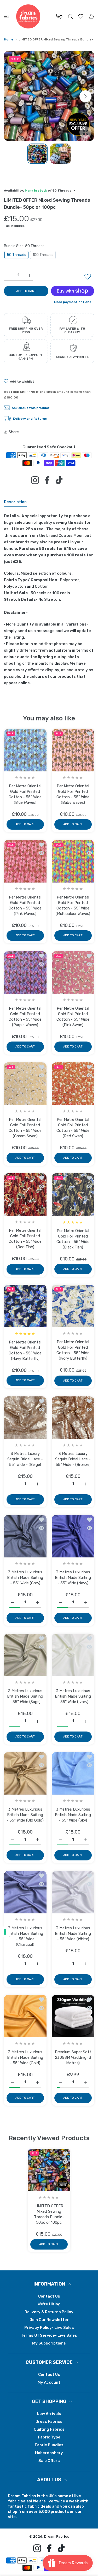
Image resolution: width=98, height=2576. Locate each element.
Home (9, 39)
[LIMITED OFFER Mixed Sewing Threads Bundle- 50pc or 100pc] (49, 2170)
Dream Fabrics (56, 2536)
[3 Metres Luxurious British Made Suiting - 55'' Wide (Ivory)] (73, 1655)
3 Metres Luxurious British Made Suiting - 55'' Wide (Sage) (25, 1696)
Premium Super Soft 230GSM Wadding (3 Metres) (73, 2057)
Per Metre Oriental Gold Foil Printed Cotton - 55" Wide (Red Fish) (25, 1239)
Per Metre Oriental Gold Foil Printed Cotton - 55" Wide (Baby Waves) (73, 794)
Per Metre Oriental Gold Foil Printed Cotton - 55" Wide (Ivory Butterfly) (73, 1350)
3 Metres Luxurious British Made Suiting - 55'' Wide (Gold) (25, 2057)
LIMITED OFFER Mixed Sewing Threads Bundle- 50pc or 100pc (49, 2214)
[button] (85, 96)
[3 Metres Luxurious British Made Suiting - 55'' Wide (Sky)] (73, 1773)
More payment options (73, 302)
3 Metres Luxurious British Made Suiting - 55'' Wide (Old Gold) (25, 1815)
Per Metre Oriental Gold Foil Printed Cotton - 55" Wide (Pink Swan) (73, 1016)
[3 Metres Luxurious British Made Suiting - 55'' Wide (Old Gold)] (25, 1773)
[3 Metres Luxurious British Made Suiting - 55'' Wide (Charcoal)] (25, 1892)
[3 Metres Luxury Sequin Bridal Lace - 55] (25, 1418)
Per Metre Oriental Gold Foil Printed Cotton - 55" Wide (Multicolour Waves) (73, 905)
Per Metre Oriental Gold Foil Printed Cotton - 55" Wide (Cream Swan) (25, 1128)
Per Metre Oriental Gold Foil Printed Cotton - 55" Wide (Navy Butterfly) (25, 1350)
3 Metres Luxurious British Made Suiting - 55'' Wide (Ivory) (73, 1696)
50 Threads (16, 255)
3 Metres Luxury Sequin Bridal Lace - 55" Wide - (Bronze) (73, 1459)
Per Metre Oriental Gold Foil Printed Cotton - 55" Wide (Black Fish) (73, 1239)
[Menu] (7, 16)
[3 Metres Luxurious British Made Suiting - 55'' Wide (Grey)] (25, 1536)
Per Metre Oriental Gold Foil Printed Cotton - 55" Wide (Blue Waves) (25, 794)
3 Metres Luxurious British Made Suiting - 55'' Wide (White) (73, 1933)
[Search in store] (70, 16)
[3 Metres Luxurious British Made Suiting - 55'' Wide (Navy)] (73, 1536)
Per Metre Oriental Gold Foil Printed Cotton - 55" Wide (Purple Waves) (25, 1016)
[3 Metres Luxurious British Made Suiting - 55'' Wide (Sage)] (25, 1655)
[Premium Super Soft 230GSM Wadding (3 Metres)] (73, 2016)
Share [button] (14, 432)
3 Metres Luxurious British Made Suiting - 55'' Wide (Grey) (25, 1578)
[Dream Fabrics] (28, 16)
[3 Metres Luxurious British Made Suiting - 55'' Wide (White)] (73, 1892)
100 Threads (43, 255)
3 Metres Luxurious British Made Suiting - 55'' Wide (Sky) (73, 1815)
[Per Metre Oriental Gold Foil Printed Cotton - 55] (25, 750)
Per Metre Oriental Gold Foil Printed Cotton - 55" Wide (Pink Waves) (25, 905)
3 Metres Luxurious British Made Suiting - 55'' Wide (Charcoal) (25, 1936)
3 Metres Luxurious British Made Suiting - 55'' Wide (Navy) (73, 1578)
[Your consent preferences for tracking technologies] (5, 1932)
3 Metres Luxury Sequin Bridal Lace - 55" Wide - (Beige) (25, 1459)
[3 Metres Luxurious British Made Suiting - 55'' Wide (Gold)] (25, 2016)
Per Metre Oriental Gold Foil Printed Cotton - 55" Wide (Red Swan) (73, 1128)
